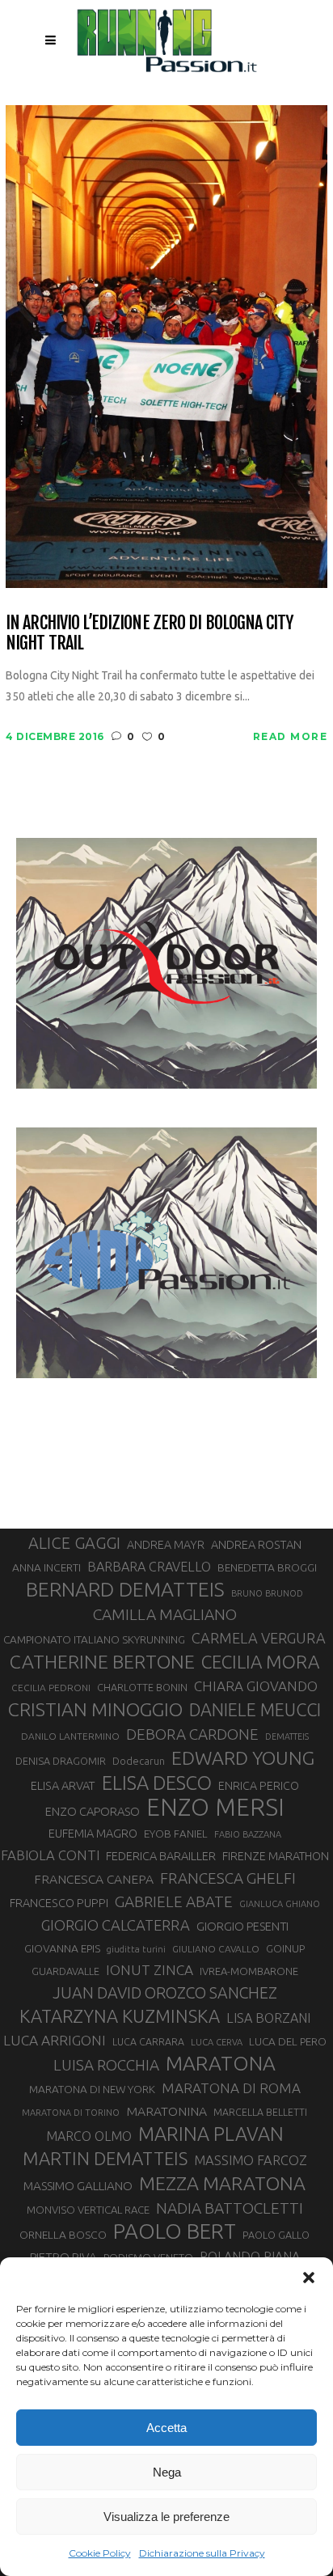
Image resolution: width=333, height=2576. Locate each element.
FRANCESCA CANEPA (94, 1879)
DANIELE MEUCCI (255, 1710)
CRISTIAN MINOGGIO (95, 1709)
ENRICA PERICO (259, 1786)
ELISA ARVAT (63, 1785)
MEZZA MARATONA (222, 2183)
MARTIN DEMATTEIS (105, 2158)
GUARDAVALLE (65, 1971)
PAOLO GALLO (276, 2235)
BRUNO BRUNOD (267, 1593)
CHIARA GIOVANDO (256, 1686)
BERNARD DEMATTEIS (125, 1589)
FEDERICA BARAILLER (161, 1856)
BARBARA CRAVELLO (149, 1567)
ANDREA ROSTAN (256, 1544)
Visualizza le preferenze (166, 2517)
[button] (309, 2278)
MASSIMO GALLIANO (78, 2186)
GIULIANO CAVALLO (216, 1949)
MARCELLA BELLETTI (260, 2112)
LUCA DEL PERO (288, 2041)
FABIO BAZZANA (248, 1834)
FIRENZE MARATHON (276, 1856)
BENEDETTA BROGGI (267, 1567)
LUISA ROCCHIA (106, 2065)
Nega (167, 2472)
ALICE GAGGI (74, 1543)
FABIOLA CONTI (50, 1855)
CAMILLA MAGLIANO (165, 1614)
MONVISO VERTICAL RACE (88, 2210)
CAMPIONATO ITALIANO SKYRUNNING (94, 1639)
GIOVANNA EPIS (62, 1948)
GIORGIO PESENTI (242, 1926)
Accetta (166, 2428)
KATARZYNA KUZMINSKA (120, 2016)
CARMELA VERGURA (259, 1638)
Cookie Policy (100, 2553)
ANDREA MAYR (166, 1545)
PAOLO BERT (175, 2231)
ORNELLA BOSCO (63, 2235)
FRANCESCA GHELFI (228, 1878)
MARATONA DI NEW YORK (92, 2089)
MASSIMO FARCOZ (251, 2160)
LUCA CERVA (217, 2042)
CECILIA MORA (260, 1662)
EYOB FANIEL (176, 1834)
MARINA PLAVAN (211, 2134)
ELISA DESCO (157, 1783)
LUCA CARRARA (148, 2041)
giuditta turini (136, 1949)
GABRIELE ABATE (174, 1901)
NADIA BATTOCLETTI (230, 2208)
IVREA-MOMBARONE (249, 1971)
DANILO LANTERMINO (70, 1736)
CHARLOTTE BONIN (142, 1687)
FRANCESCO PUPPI (59, 1903)
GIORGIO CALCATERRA (116, 1925)
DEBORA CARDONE (192, 1734)
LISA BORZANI (268, 2018)
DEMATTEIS (287, 1736)
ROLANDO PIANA (250, 2257)
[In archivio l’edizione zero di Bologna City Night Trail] (166, 345)
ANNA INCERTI (46, 1567)
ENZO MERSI (215, 1808)
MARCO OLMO (89, 2136)
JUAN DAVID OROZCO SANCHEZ (165, 1993)
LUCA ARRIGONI (55, 2040)
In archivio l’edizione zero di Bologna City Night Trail (149, 633)
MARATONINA (166, 2111)
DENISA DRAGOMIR (61, 1761)
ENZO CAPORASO (93, 1811)
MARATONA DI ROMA (231, 2088)
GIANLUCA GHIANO (280, 1904)
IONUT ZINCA (150, 1970)
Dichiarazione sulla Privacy (202, 2553)
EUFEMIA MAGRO (93, 1833)
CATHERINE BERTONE (102, 1661)
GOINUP (285, 1948)
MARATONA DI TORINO (71, 2113)
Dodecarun (139, 1761)
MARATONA (221, 2063)
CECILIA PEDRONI (51, 1688)
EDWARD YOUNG (243, 1758)
